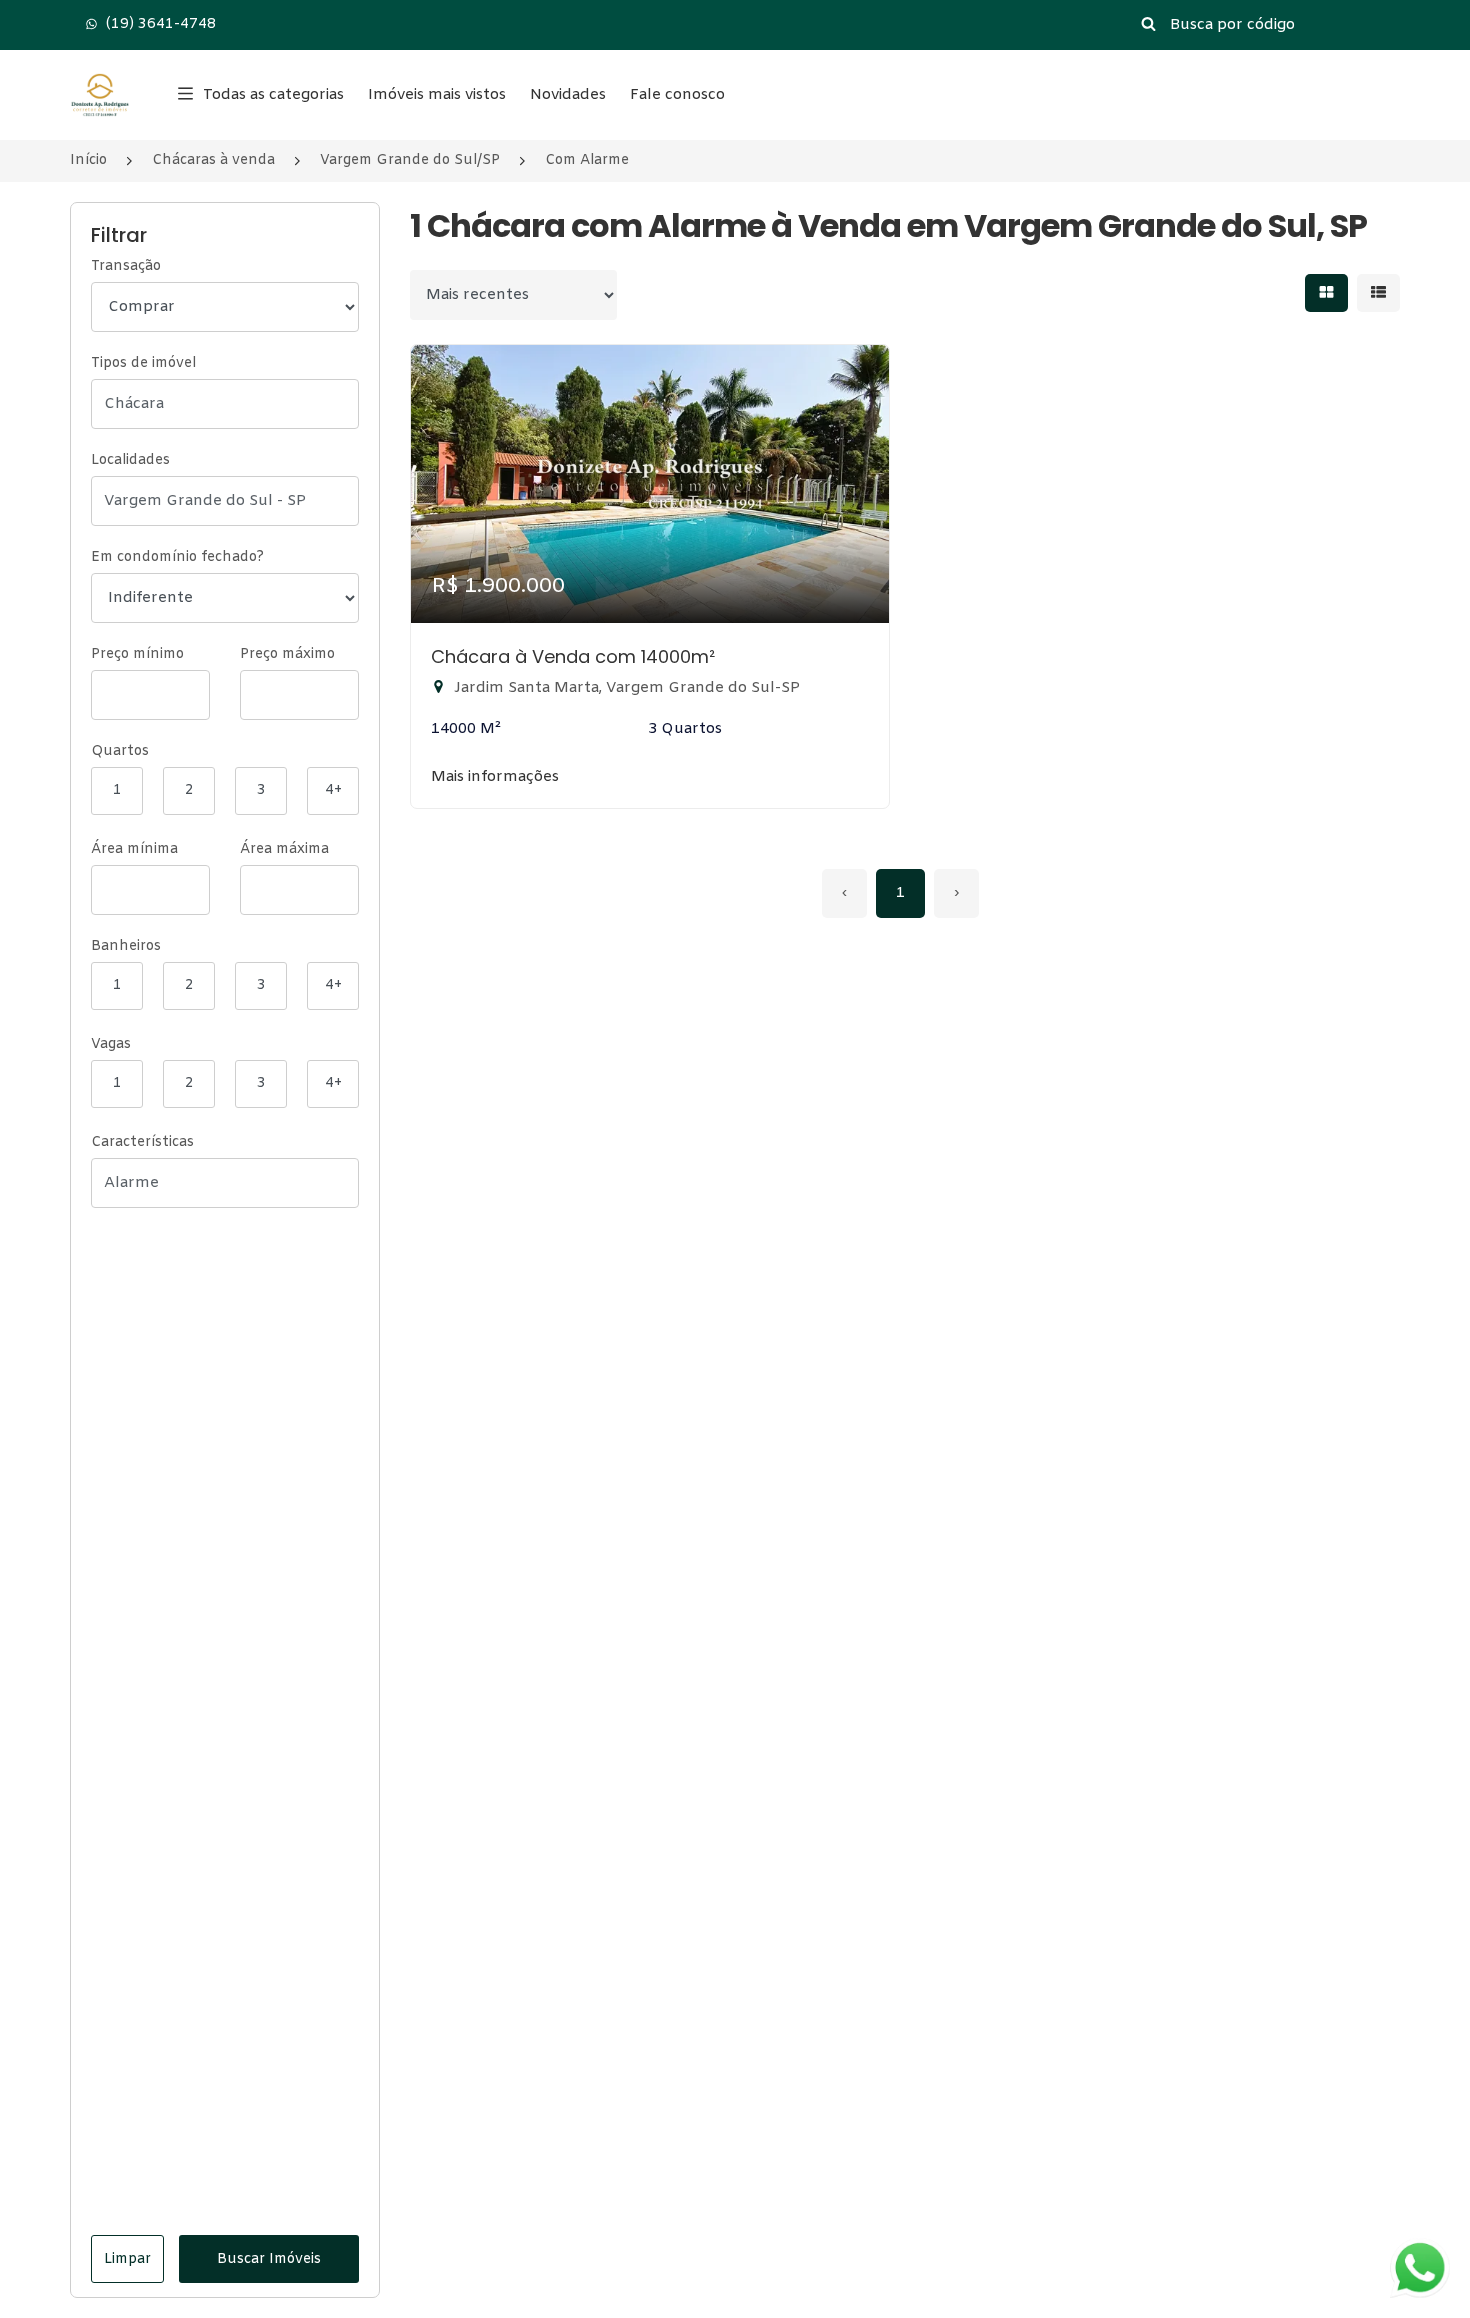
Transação (126, 266)
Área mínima (134, 849)
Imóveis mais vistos (437, 95)
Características (142, 1142)
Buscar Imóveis (269, 2259)
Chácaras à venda (213, 160)
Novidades (568, 95)
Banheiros (126, 946)
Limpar (127, 2259)
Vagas (111, 1044)
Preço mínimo (137, 654)
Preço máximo (287, 654)
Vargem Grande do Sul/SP (410, 160)
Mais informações (495, 777)
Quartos (120, 751)
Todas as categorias (273, 95)
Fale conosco (677, 95)
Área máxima (284, 849)
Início (88, 160)
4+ (333, 790)
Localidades (130, 460)
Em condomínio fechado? (177, 557)
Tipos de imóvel (143, 363)
